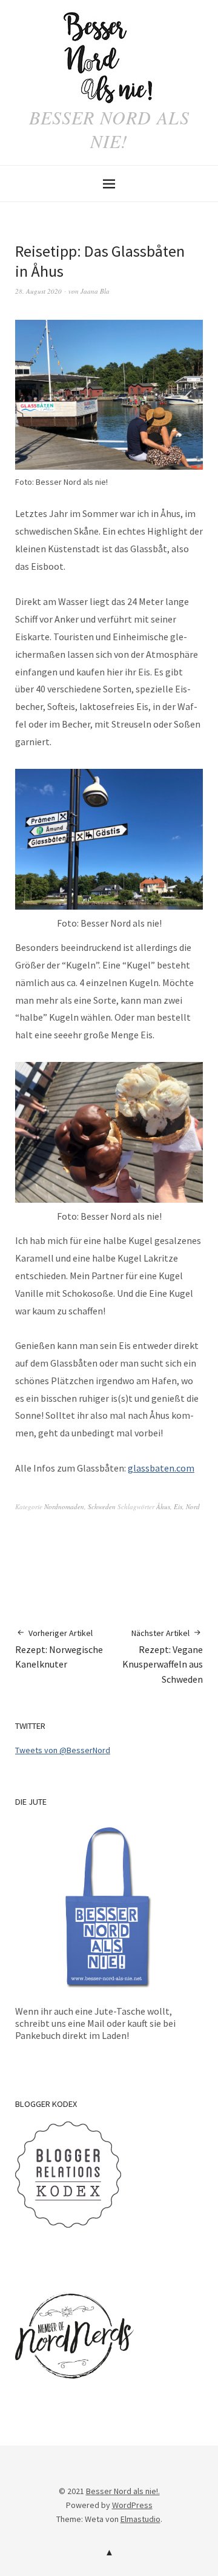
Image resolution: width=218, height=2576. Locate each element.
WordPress (132, 2505)
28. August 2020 (38, 291)
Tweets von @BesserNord (63, 1750)
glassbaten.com (161, 1468)
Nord (193, 1506)
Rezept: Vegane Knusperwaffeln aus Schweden (163, 1657)
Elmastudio (140, 2519)
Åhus (163, 1506)
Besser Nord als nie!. (123, 2491)
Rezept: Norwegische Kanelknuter (59, 1649)
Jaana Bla (95, 291)
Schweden (102, 1506)
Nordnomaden (64, 1506)
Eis (178, 1506)
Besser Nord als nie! (109, 129)
